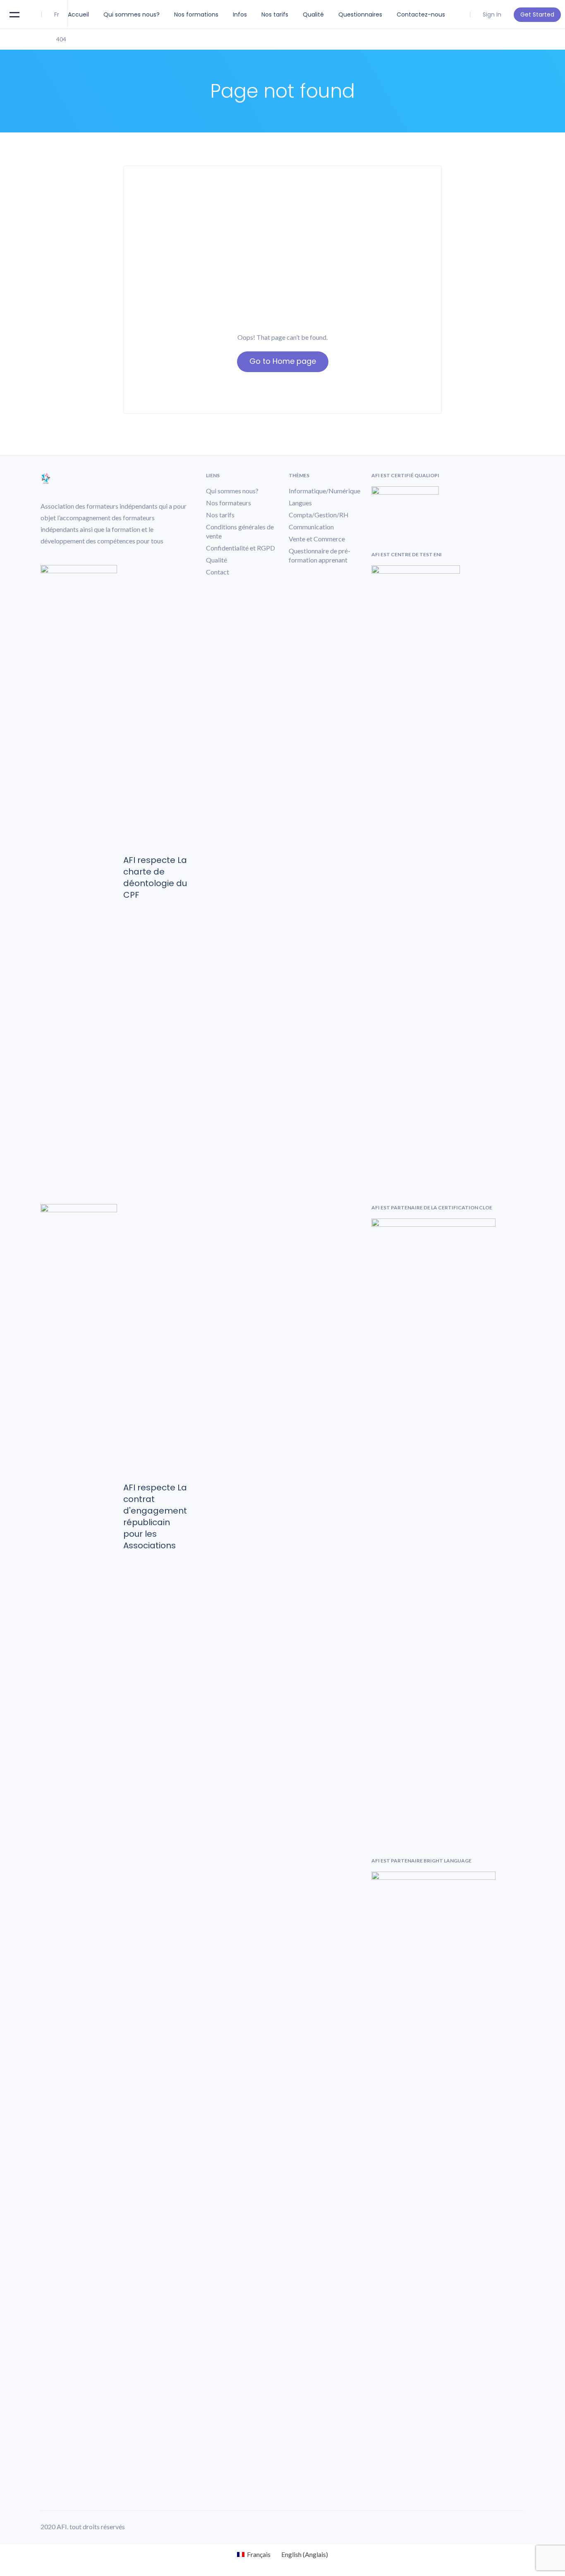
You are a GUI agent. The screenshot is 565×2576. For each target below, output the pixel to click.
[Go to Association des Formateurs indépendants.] (43, 39)
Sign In (492, 14)
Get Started (537, 14)
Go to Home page (283, 361)
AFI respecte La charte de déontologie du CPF (155, 877)
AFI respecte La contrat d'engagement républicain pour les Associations (155, 1516)
